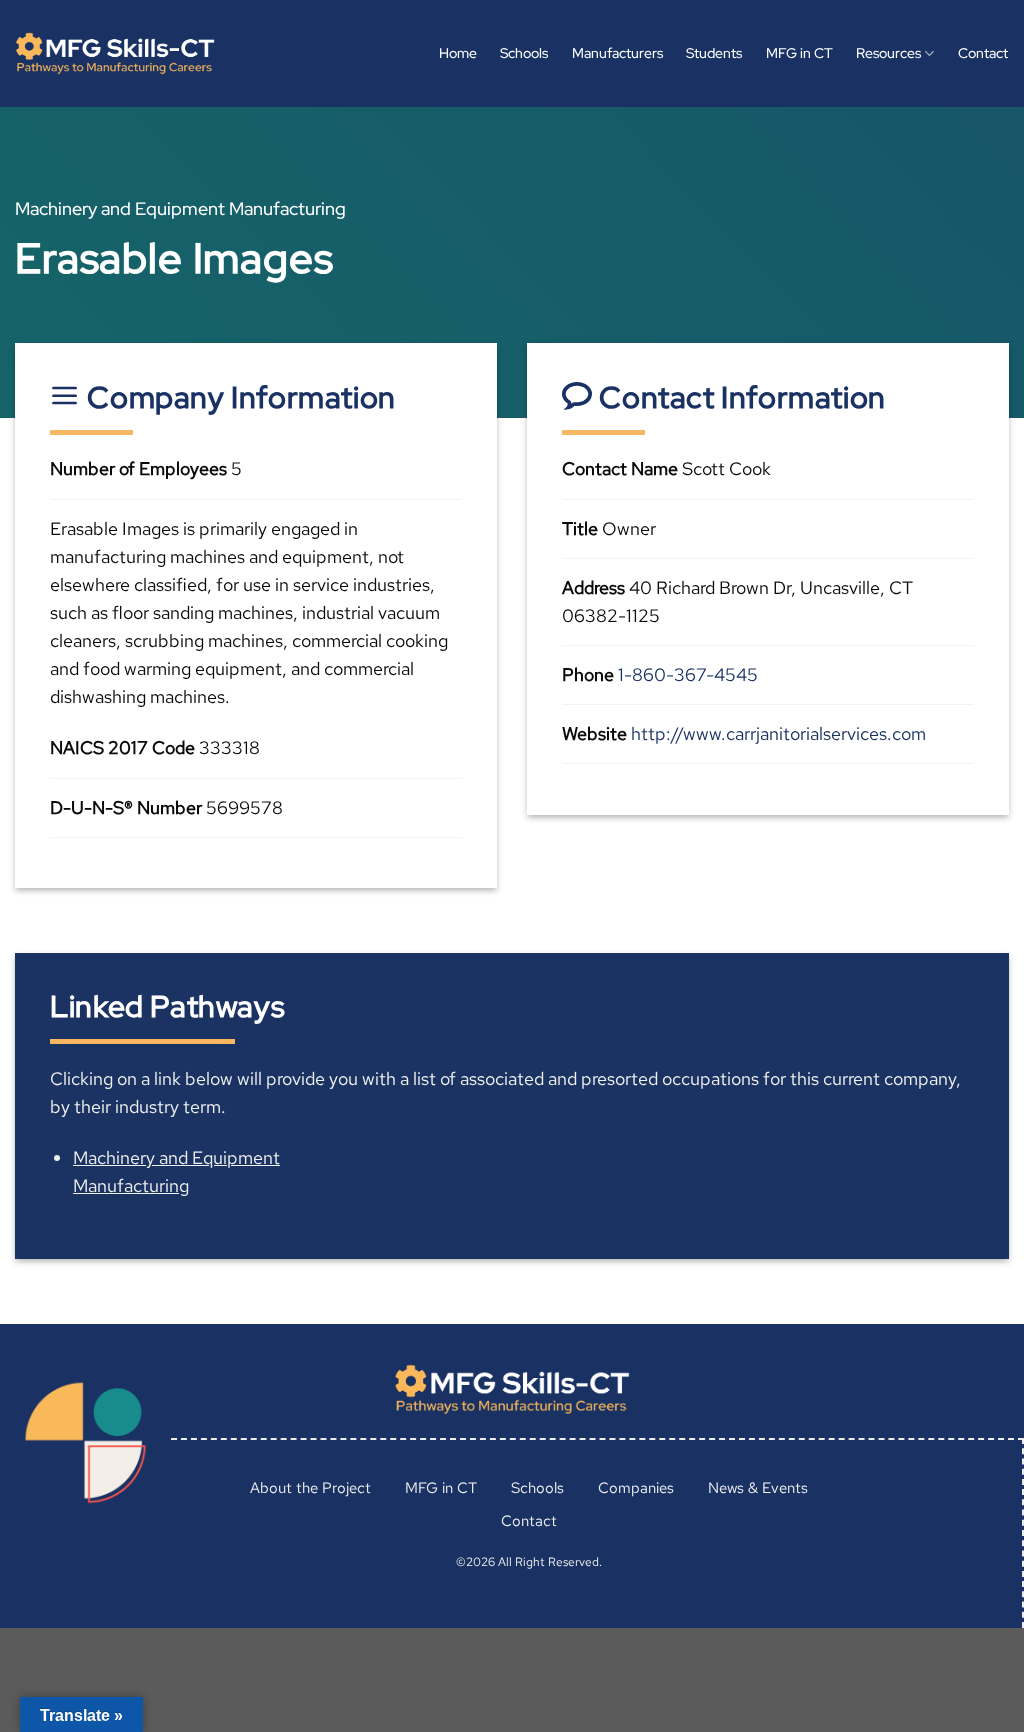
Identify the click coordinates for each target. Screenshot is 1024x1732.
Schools (524, 53)
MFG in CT (799, 53)
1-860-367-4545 (688, 674)
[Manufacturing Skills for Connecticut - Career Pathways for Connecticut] (115, 54)
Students (714, 53)
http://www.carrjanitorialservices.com (778, 733)
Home (458, 53)
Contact (983, 53)
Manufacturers (617, 53)
